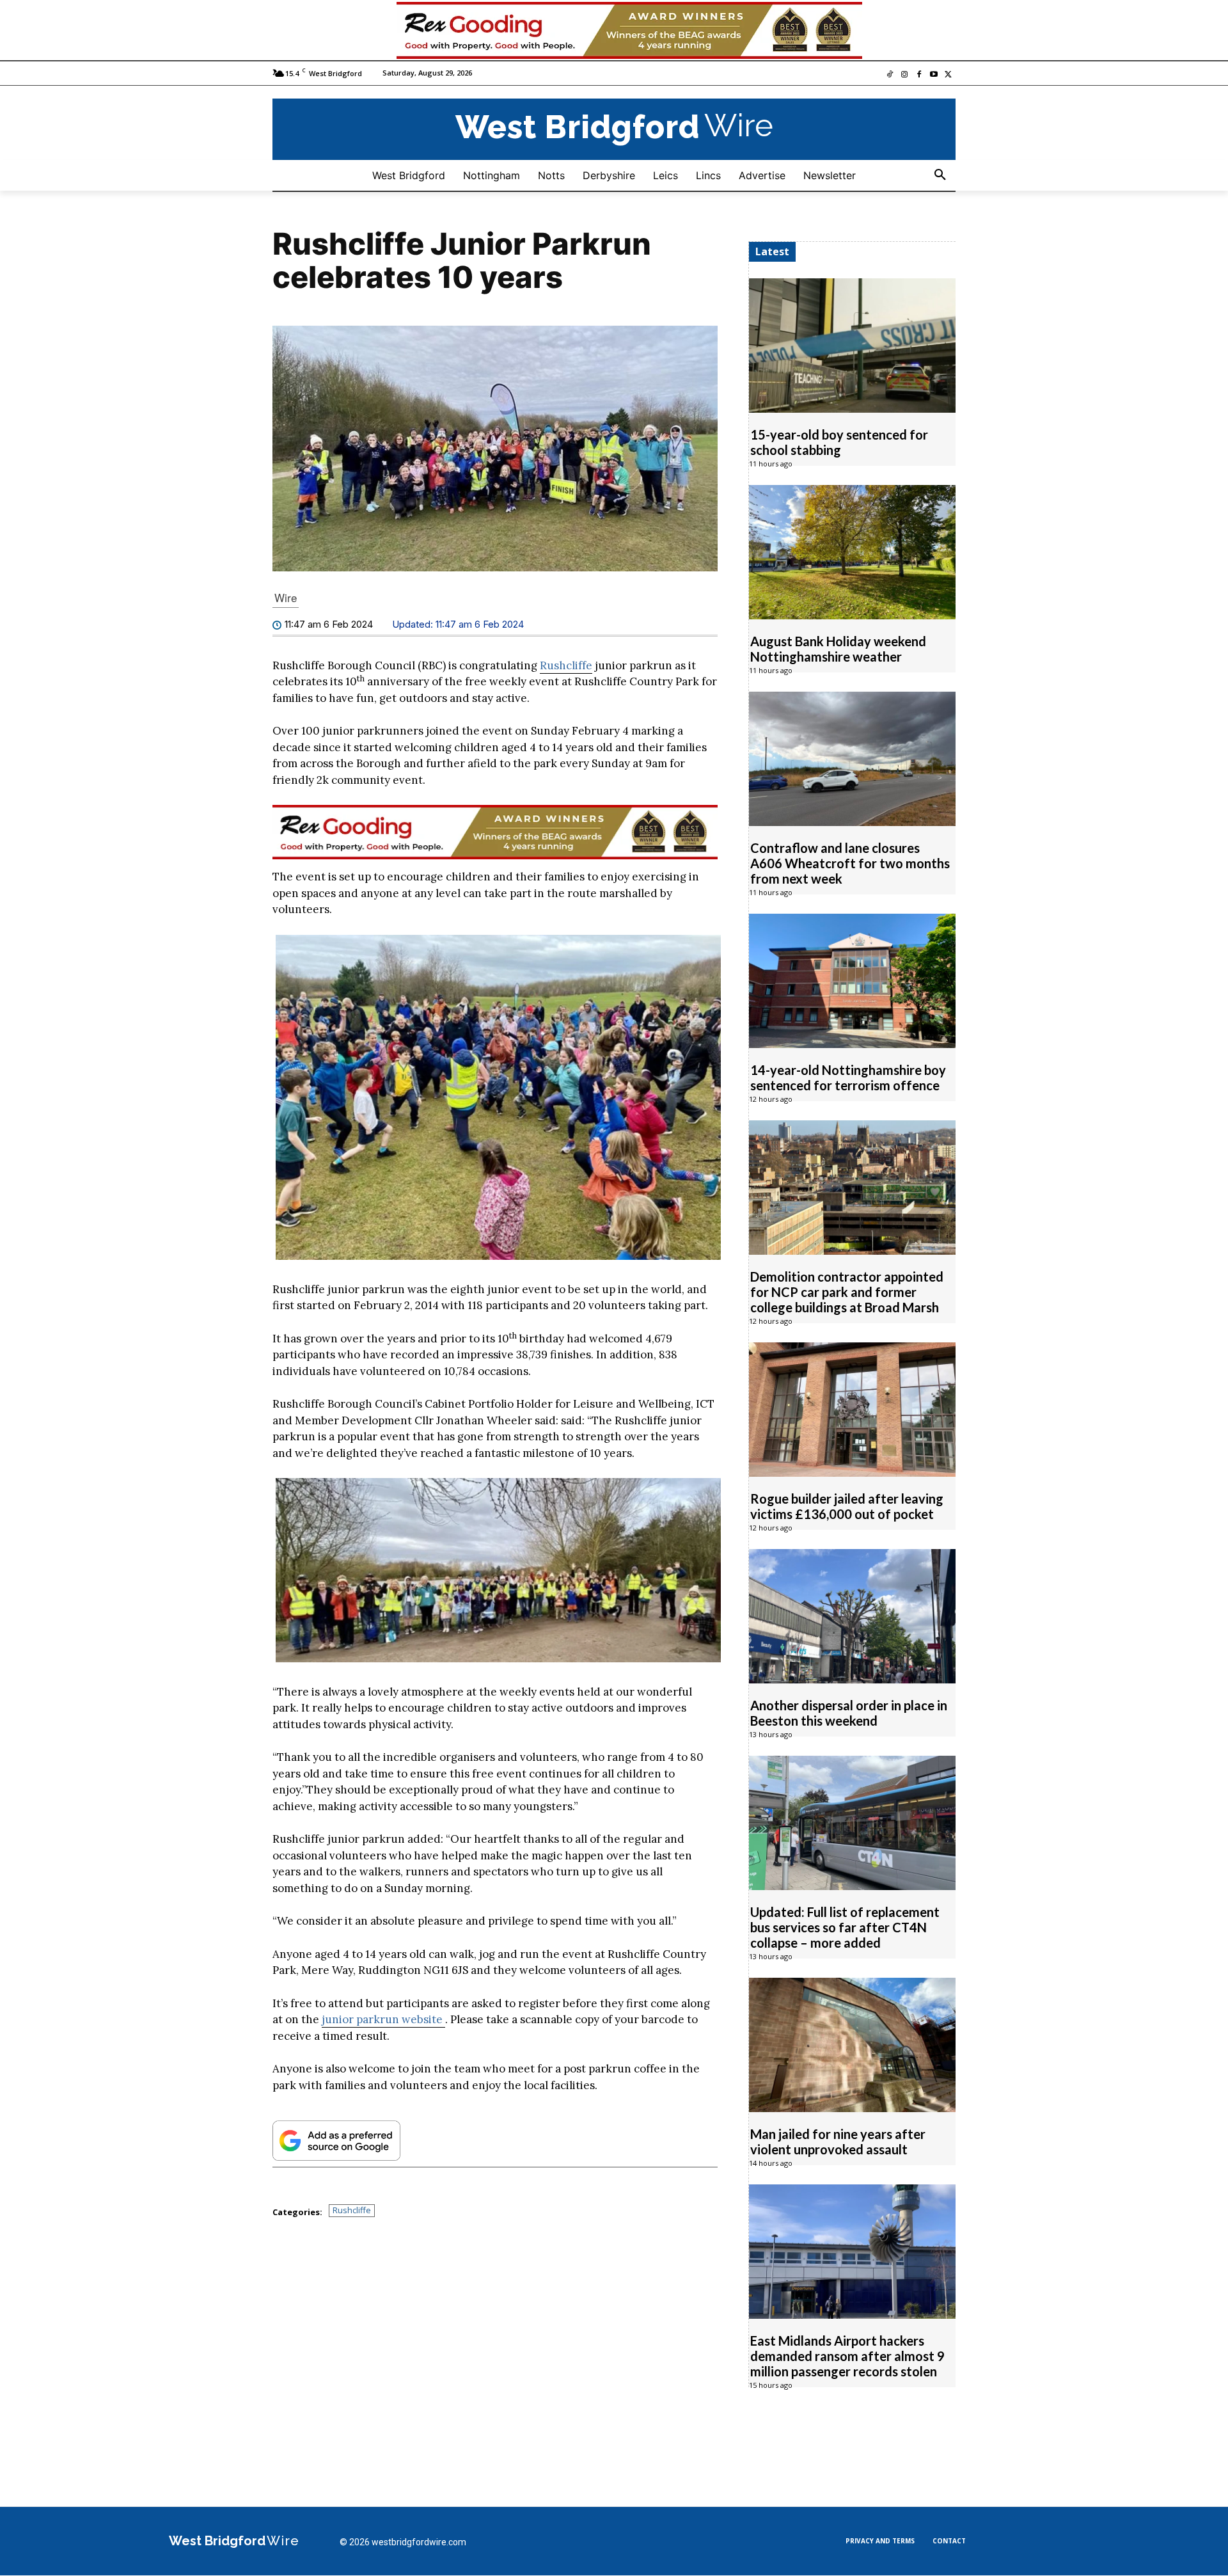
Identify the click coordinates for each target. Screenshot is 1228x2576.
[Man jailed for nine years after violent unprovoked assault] (852, 2046)
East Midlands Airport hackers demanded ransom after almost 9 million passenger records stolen (847, 2357)
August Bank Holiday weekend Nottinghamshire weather (838, 649)
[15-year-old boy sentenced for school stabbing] (852, 346)
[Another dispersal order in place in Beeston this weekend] (852, 1617)
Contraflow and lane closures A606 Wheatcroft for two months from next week (850, 864)
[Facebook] (919, 76)
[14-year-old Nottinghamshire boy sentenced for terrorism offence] (852, 982)
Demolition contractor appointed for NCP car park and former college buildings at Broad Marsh (847, 1292)
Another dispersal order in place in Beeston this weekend (849, 1713)
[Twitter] (948, 76)
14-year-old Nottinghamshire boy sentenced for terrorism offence (848, 1078)
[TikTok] (890, 76)
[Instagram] (905, 76)
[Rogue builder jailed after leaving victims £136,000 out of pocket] (852, 1410)
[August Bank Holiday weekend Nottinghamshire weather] (852, 553)
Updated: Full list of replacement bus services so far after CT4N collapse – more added (845, 1928)
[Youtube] (933, 76)
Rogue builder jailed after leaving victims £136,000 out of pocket (847, 1507)
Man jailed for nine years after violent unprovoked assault (838, 2142)
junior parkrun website (383, 2021)
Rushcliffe (566, 666)
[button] (940, 176)
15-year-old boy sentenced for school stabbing (839, 443)
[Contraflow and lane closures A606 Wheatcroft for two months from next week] (852, 759)
